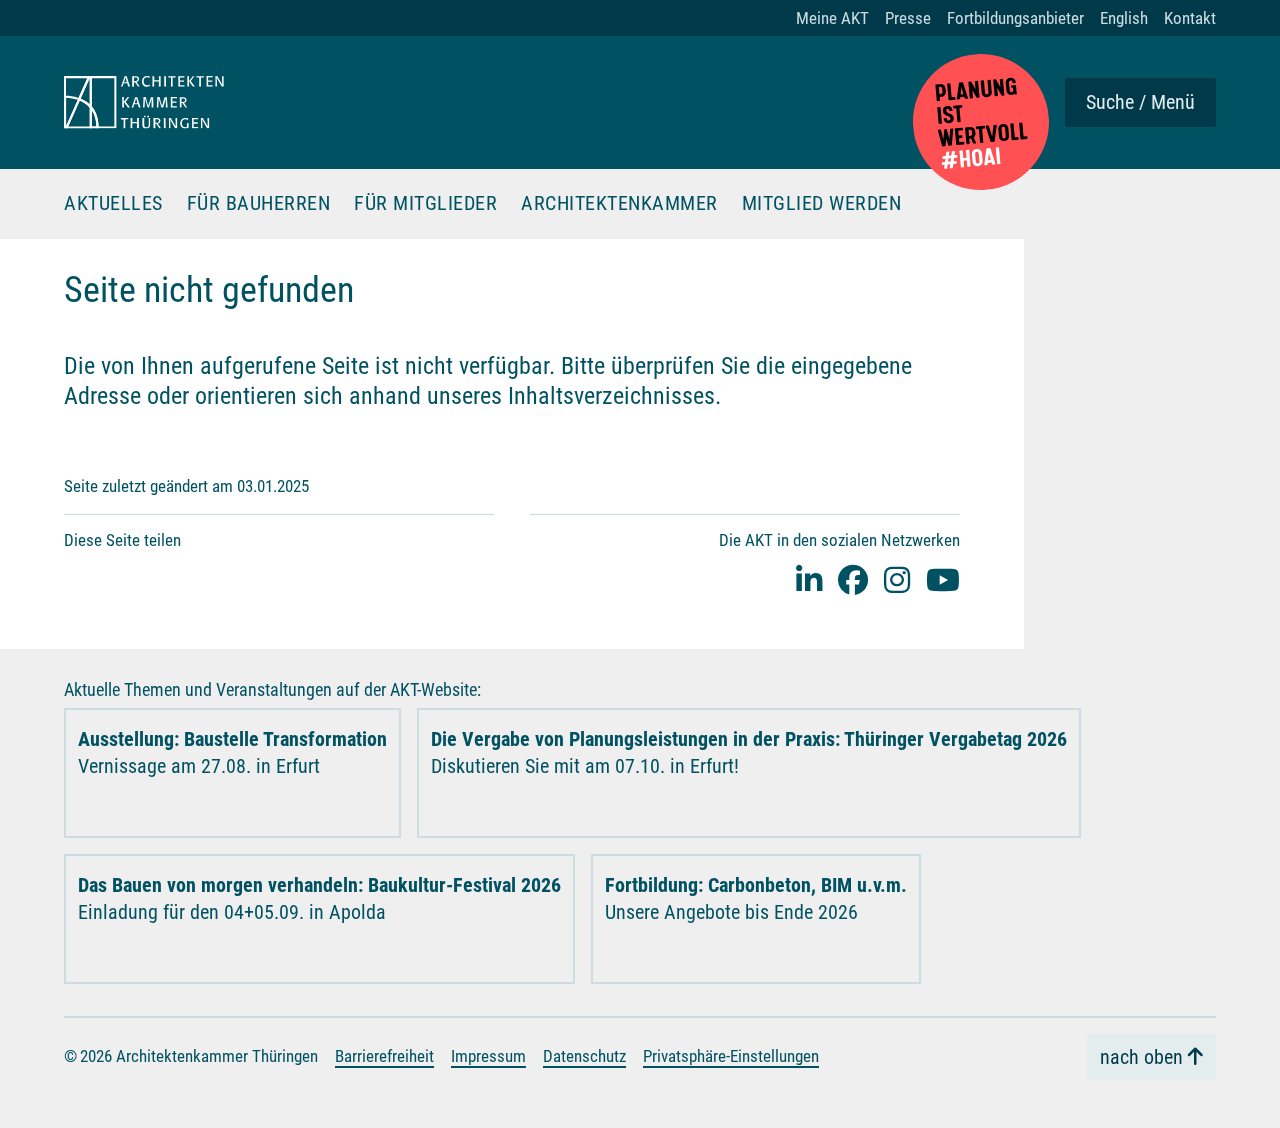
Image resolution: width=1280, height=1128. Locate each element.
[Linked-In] (809, 579)
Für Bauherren (259, 204)
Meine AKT (832, 18)
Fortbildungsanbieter (1015, 18)
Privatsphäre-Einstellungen (731, 1056)
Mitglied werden (822, 204)
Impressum (488, 1056)
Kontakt (1190, 18)
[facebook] (853, 579)
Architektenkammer (619, 204)
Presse (908, 18)
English (1124, 18)
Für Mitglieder (425, 204)
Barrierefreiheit (384, 1056)
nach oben (1141, 1057)
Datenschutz (584, 1056)
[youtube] (943, 579)
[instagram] (897, 579)
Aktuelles (113, 204)
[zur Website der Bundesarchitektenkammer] (981, 122)
